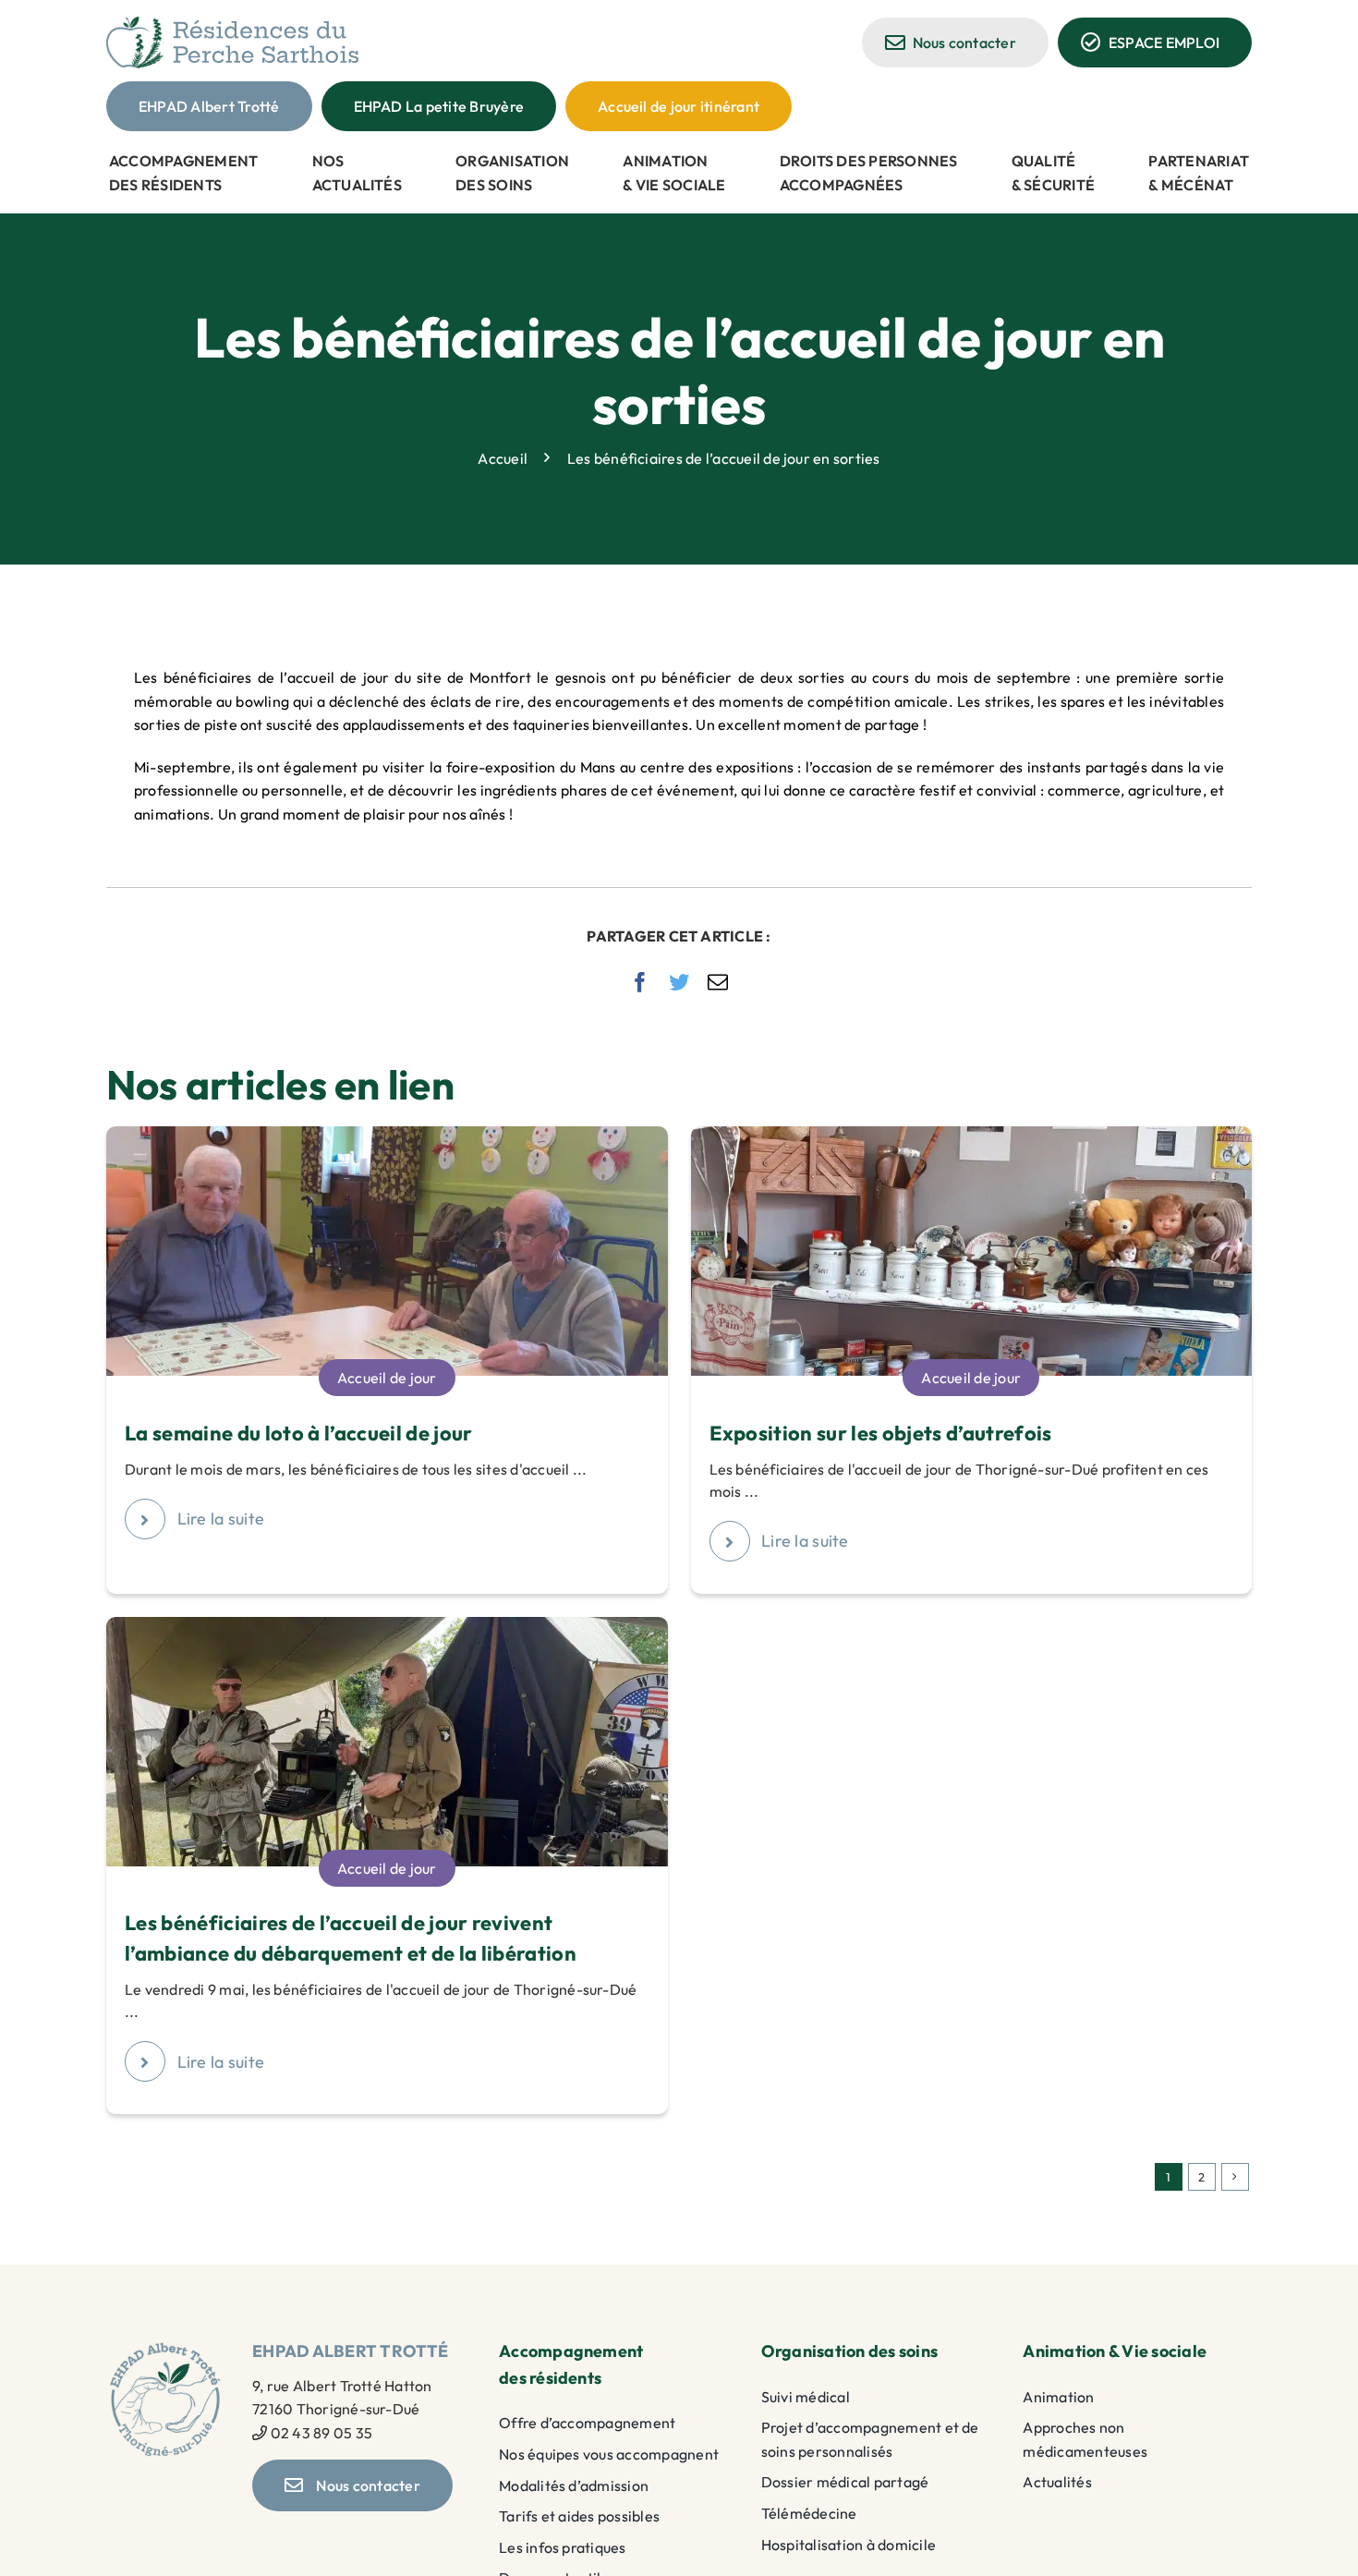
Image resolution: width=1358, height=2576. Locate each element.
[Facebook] (640, 982)
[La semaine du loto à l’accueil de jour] (387, 1137)
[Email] (718, 982)
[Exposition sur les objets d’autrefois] (972, 1137)
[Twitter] (679, 982)
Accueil (503, 458)
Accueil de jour (387, 1378)
